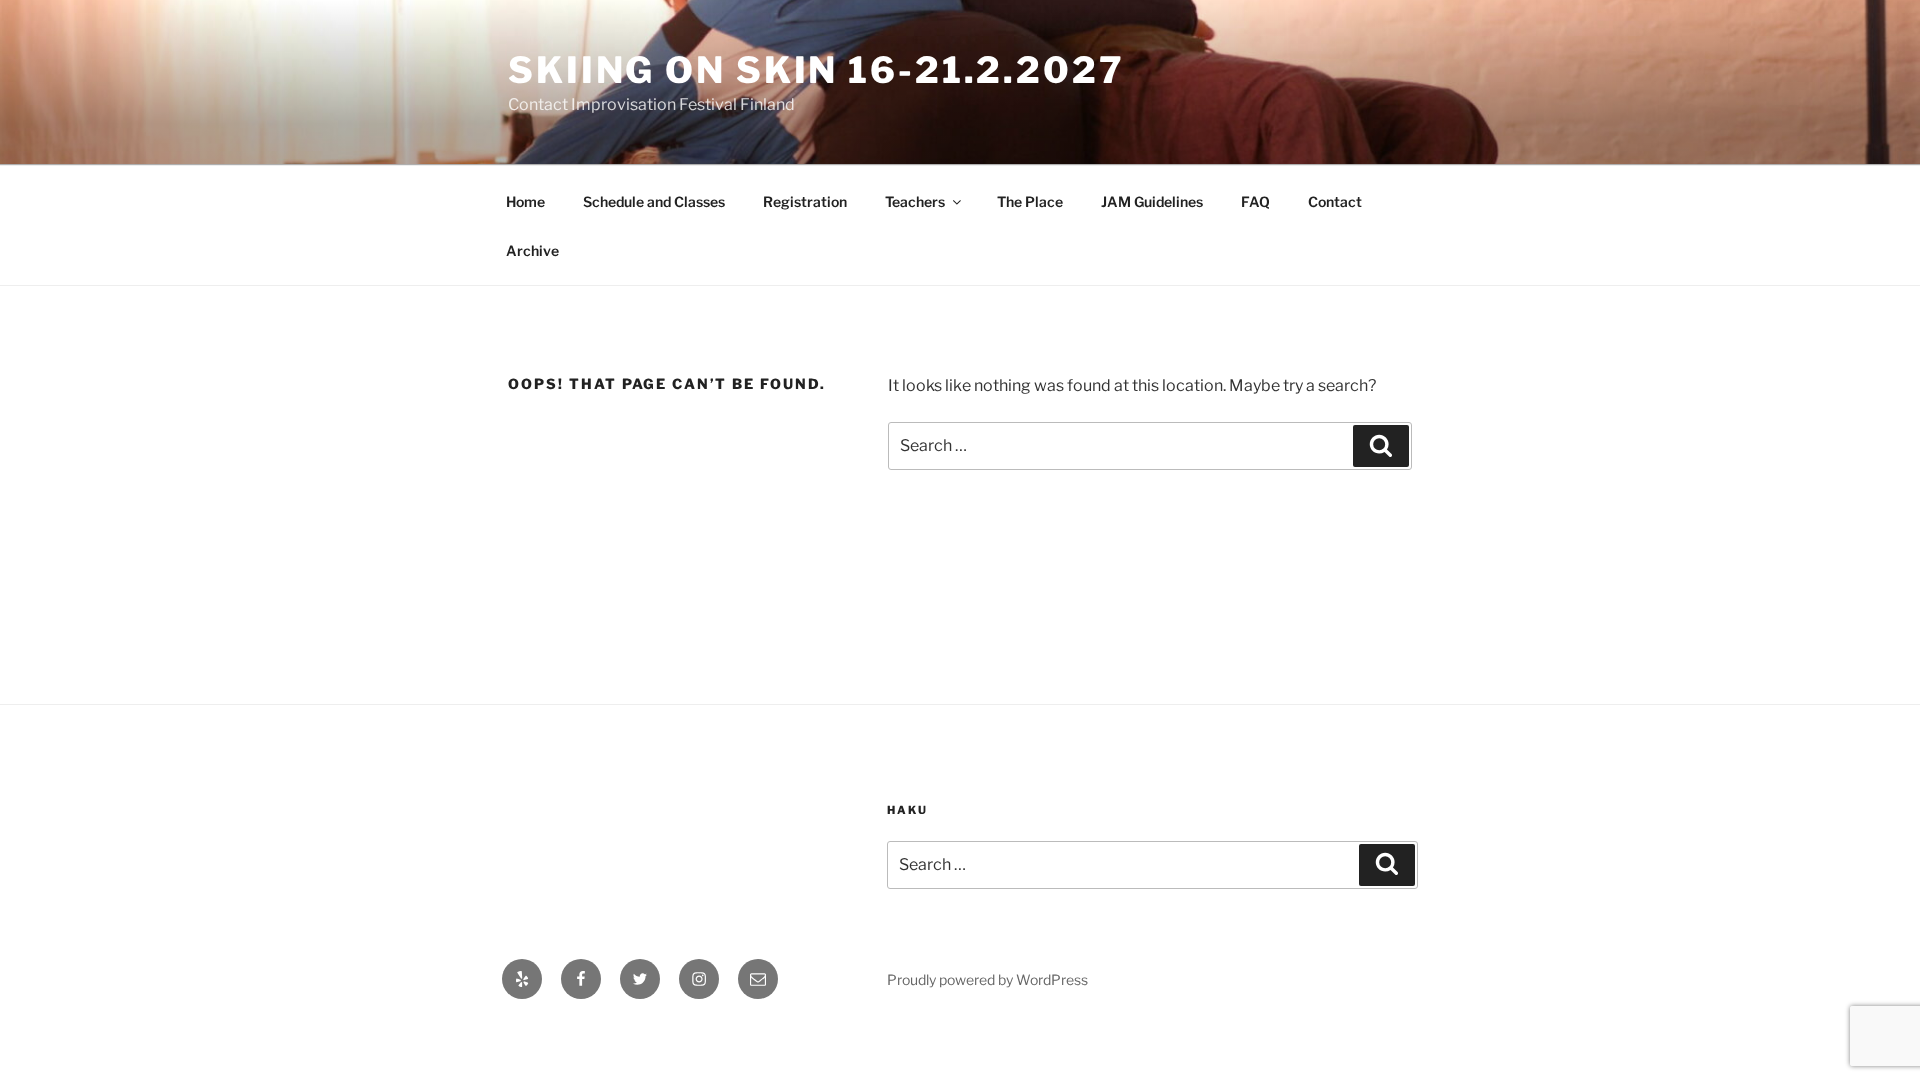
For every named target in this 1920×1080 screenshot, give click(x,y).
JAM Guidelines (1152, 201)
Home (525, 201)
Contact (1335, 201)
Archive (532, 250)
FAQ (1255, 201)
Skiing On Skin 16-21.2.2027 (816, 70)
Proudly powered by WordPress (987, 979)
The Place (1030, 201)
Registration (805, 201)
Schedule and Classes (654, 201)
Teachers (915, 201)
